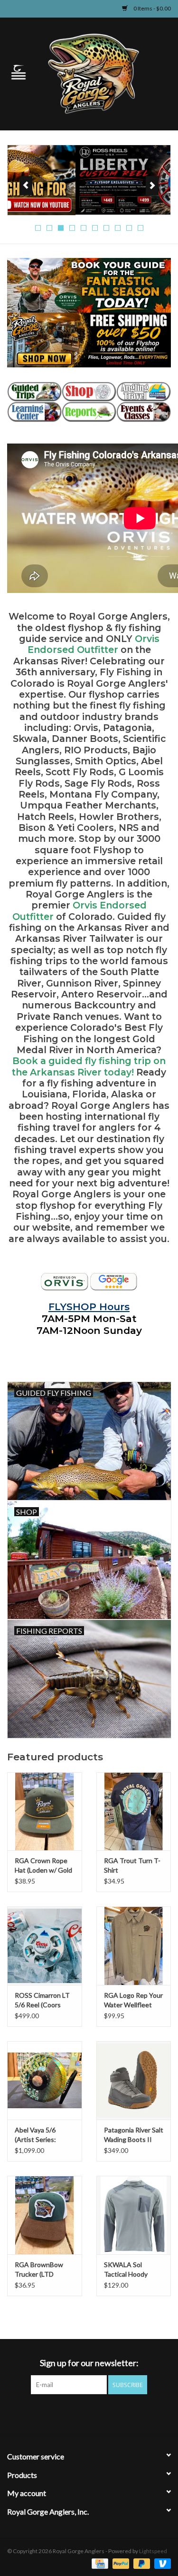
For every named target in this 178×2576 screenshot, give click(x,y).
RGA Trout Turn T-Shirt (132, 1865)
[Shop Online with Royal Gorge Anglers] (89, 392)
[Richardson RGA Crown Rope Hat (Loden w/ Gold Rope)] (45, 1811)
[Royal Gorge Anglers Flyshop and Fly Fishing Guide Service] (108, 73)
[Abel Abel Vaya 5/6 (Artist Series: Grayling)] (45, 2080)
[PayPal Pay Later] (141, 2563)
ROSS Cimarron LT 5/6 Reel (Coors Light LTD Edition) (42, 2000)
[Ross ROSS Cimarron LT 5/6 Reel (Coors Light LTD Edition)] (45, 1946)
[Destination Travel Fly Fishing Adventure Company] (144, 392)
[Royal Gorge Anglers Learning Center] (34, 412)
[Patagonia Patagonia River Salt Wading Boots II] (134, 2080)
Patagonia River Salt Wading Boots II (134, 2135)
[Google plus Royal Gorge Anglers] (89, 2414)
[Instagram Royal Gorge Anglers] (122, 2414)
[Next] (152, 186)
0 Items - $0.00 (152, 8)
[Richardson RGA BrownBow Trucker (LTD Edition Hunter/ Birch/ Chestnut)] (45, 2215)
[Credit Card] (98, 2563)
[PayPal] (120, 2563)
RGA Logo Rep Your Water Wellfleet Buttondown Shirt (133, 2000)
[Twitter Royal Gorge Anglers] (73, 2414)
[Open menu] (19, 72)
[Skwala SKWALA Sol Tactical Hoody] (134, 2215)
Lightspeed (153, 2551)
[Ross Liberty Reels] (89, 180)
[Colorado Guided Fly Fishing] (34, 392)
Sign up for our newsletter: (89, 2363)
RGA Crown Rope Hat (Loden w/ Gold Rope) (43, 1866)
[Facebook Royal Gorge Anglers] (56, 2414)
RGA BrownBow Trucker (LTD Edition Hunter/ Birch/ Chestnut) (40, 2270)
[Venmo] (161, 2563)
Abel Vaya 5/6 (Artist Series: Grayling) (35, 2135)
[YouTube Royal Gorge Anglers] (106, 2414)
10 (141, 228)
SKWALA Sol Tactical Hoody (126, 2269)
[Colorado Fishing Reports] (89, 412)
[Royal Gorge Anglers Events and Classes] (144, 412)
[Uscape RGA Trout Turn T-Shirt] (134, 1811)
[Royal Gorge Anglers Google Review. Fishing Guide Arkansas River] (114, 1282)
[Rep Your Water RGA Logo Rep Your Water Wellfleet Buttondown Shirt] (134, 1946)
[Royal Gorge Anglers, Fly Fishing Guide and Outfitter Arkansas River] (65, 1282)
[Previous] (26, 186)
